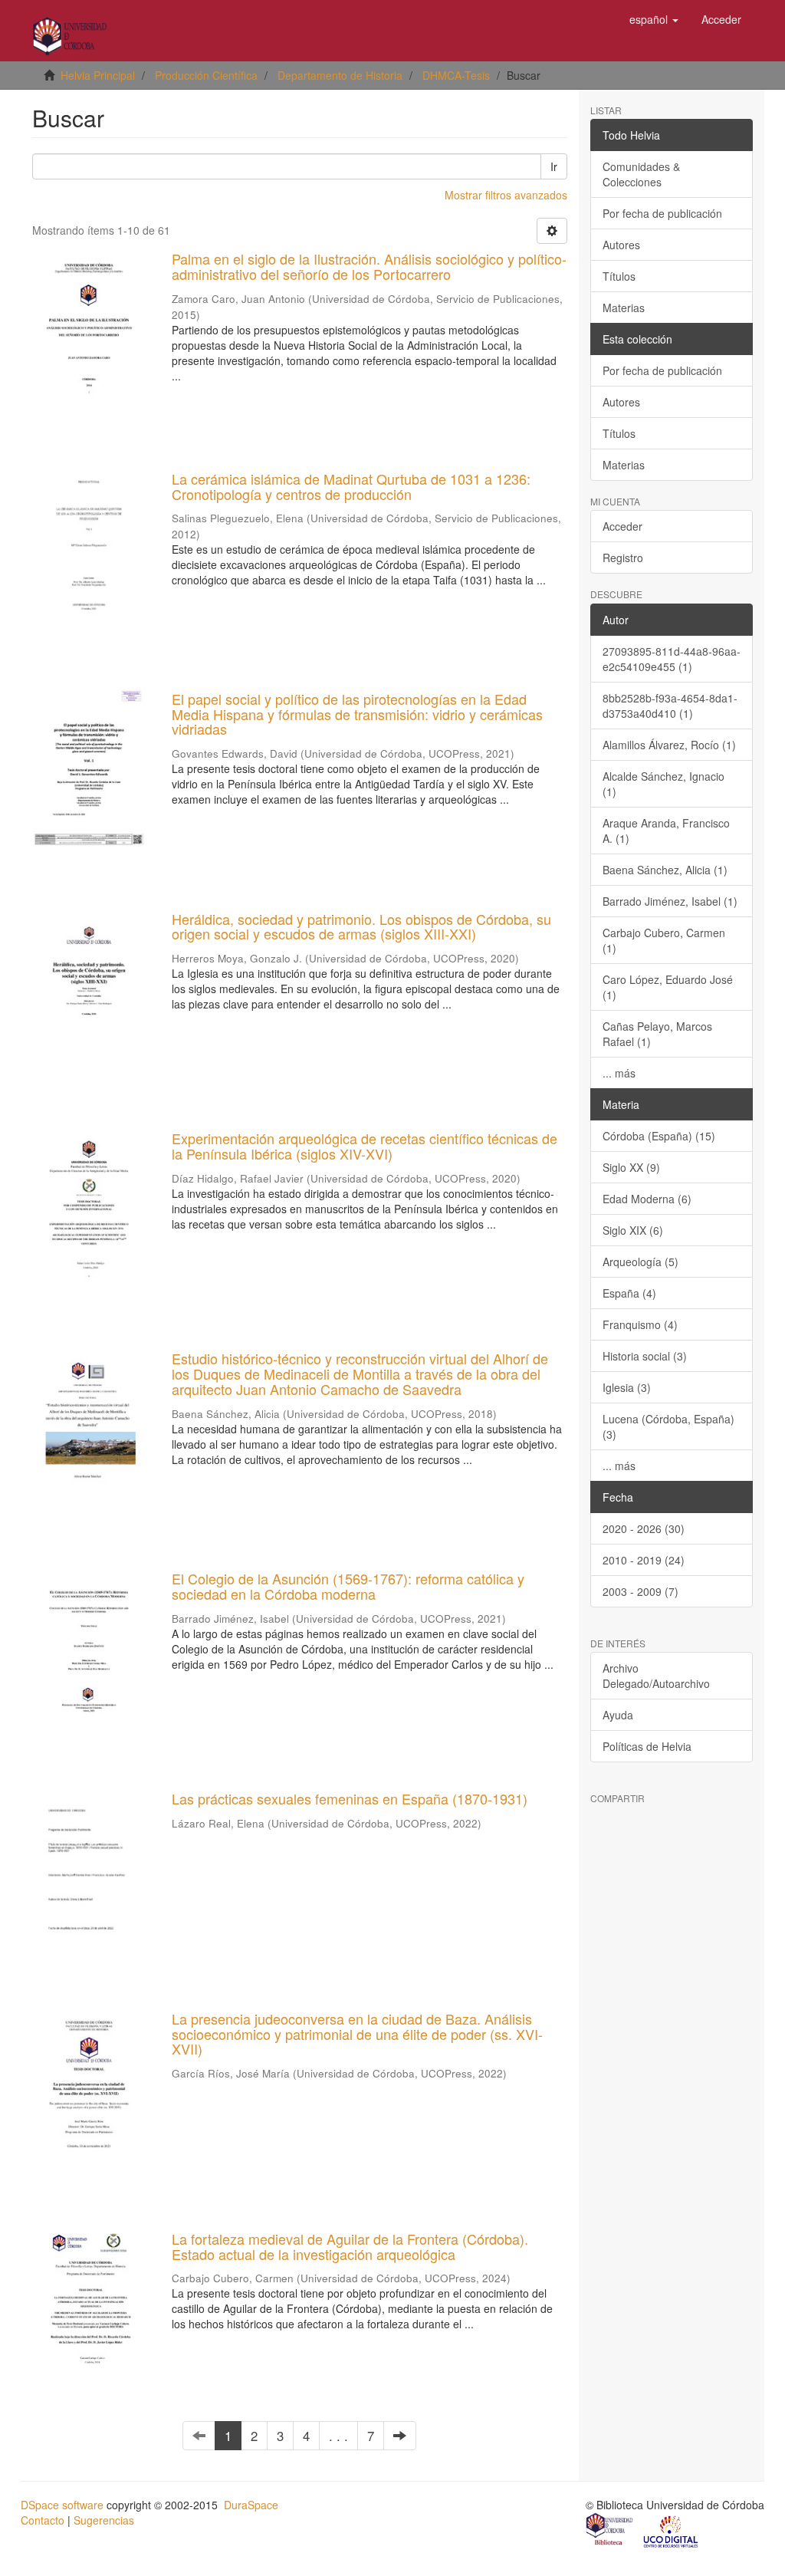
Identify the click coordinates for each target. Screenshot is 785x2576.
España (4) (629, 1293)
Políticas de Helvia (647, 1746)
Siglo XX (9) (631, 1167)
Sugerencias (104, 2520)
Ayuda (618, 1715)
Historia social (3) (645, 1356)
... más (619, 1073)
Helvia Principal (98, 75)
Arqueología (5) (640, 1262)
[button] (654, 19)
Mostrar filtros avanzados (506, 195)
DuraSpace (251, 2505)
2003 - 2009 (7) (640, 1591)
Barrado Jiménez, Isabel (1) (670, 901)
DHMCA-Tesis (456, 75)
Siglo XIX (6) (633, 1230)
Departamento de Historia (340, 75)
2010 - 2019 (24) (644, 1560)
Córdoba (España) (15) (659, 1136)
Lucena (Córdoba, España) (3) (668, 1426)
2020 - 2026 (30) (644, 1528)
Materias (624, 308)
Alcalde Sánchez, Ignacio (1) (663, 784)
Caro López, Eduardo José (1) (668, 987)
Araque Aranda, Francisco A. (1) (666, 831)
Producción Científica (206, 75)
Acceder (622, 526)
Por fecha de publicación (662, 213)
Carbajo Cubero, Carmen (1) (664, 940)
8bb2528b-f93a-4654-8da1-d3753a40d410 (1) (670, 706)
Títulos (619, 276)
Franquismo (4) (640, 1324)
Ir (554, 166)
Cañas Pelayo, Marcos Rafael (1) (657, 1034)
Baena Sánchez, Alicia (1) (665, 870)
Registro (623, 558)
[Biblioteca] (610, 2531)
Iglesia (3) (627, 1387)
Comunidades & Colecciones (641, 174)
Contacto (43, 2520)
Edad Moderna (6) (647, 1199)
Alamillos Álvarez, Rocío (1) (669, 745)
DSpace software (62, 2505)
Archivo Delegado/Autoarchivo (656, 1676)
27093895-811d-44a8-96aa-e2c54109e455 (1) (672, 659)
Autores (621, 245)
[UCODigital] (672, 2531)
